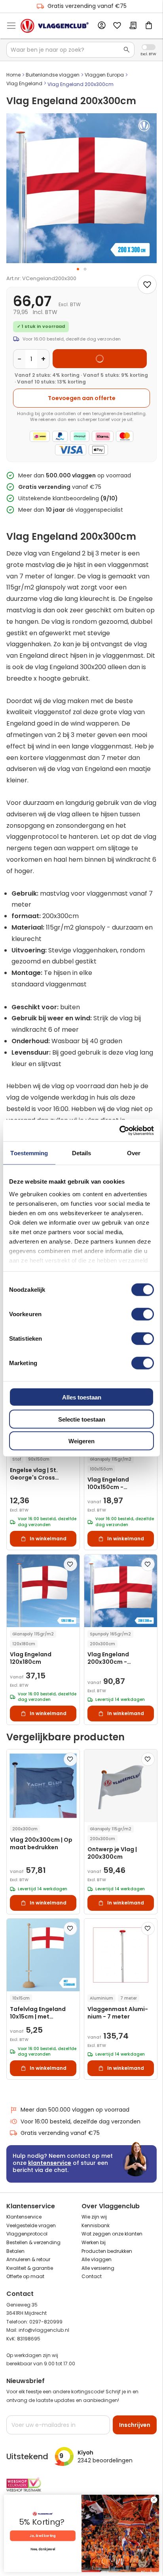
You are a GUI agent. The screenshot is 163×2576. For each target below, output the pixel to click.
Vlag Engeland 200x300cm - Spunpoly (108, 1658)
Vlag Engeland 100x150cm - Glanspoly (108, 1484)
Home (13, 75)
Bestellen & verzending (33, 2242)
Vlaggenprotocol (27, 2234)
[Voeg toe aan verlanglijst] (147, 284)
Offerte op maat (25, 2276)
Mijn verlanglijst (117, 26)
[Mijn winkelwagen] (149, 26)
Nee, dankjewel (43, 2550)
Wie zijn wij (94, 2217)
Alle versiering (98, 2268)
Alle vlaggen (97, 2259)
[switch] (143, 1315)
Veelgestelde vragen (31, 2225)
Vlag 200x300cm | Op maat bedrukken (41, 1844)
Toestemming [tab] (29, 1153)
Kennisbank (96, 2225)
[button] (78, 269)
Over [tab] (134, 1153)
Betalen (15, 2251)
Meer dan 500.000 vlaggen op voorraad (75, 2110)
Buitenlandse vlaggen (53, 75)
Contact (92, 2276)
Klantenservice (24, 2217)
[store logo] (55, 26)
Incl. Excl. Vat (149, 47)
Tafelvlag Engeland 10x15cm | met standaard (38, 2013)
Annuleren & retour (28, 2259)
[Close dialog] (154, 2500)
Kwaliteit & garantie (30, 2268)
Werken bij (94, 2242)
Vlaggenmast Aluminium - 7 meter (118, 2013)
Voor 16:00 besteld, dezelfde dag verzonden (81, 2121)
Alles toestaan (82, 1397)
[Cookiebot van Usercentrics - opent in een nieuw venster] (119, 1130)
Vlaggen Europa (104, 75)
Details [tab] (82, 1153)
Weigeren (81, 1441)
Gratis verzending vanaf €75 (87, 6)
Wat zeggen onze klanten (112, 2234)
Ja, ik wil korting (43, 2536)
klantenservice (50, 2163)
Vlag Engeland (24, 83)
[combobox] (70, 50)
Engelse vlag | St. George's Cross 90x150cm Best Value (41, 1474)
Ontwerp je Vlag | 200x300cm (112, 1853)
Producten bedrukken (107, 2251)
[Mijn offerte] (133, 26)
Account (101, 26)
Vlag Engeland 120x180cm (31, 1658)
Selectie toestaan (82, 1419)
